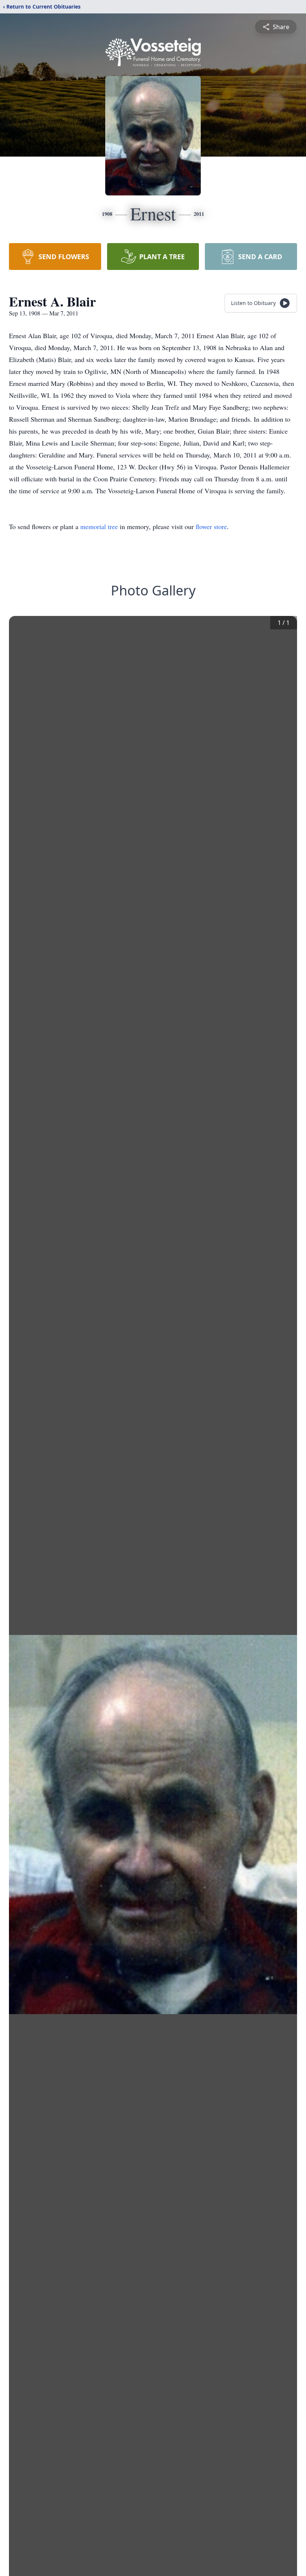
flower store (211, 526)
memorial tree (99, 526)
